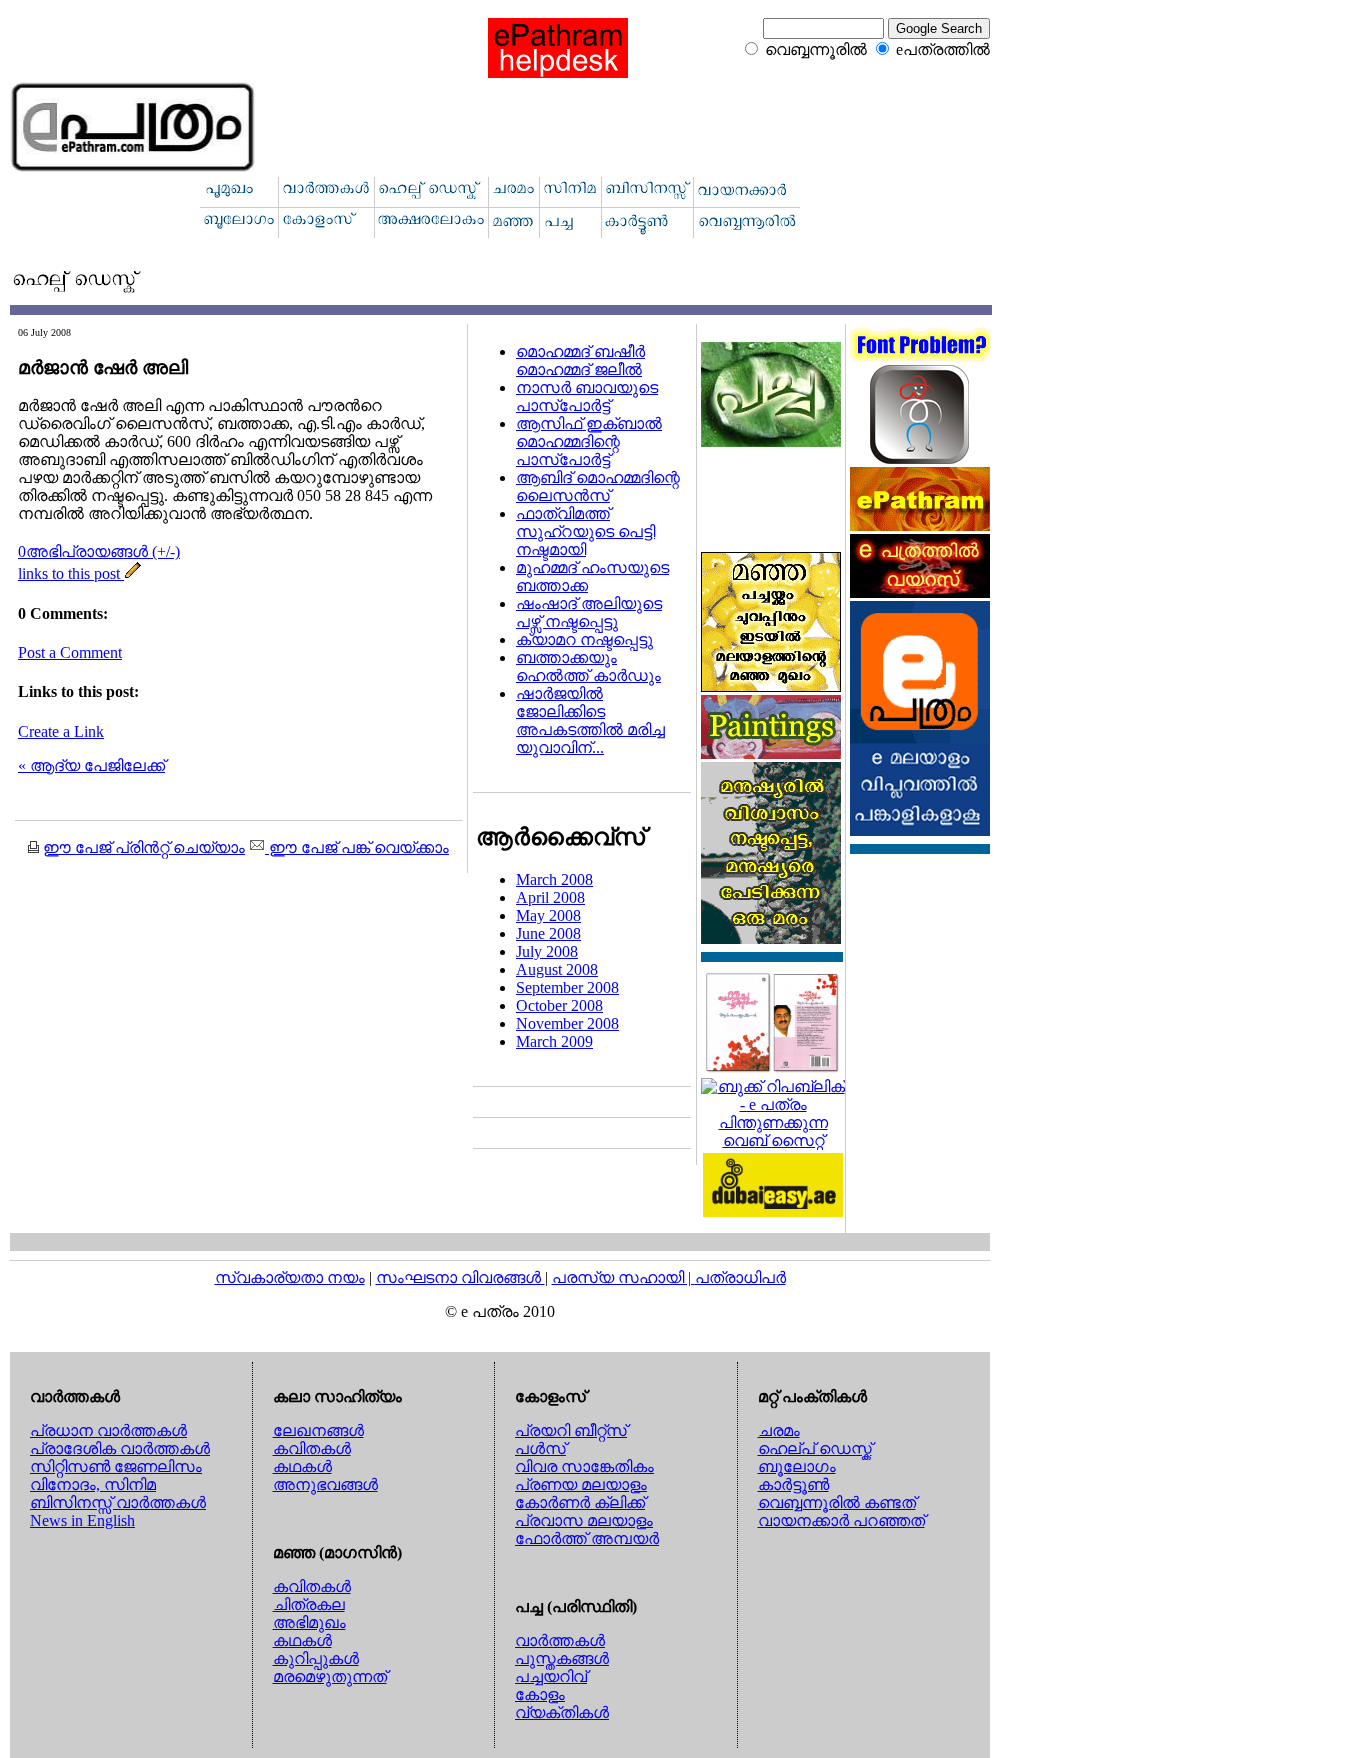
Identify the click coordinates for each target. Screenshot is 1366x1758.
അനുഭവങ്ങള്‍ (325, 1484)
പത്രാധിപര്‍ (740, 1277)
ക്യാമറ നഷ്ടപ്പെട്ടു (584, 639)
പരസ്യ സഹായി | (623, 1277)
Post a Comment (70, 652)
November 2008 (567, 1023)
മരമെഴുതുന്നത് (330, 1676)
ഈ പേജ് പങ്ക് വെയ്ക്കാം (357, 847)
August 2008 (557, 969)
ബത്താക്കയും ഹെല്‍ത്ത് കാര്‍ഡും (588, 666)
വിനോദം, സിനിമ (93, 1484)
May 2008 (548, 915)
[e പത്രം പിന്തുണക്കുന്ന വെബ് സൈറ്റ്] (773, 1140)
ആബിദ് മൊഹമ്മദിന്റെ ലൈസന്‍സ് (598, 486)
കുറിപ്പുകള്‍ (316, 1658)
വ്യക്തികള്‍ (562, 1712)
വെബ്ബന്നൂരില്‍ (816, 49)
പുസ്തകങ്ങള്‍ (562, 1658)
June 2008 (548, 933)
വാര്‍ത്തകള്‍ (560, 1640)
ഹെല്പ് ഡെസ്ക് (815, 1448)
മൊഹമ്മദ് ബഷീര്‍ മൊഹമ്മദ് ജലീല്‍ (580, 360)
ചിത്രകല (309, 1604)
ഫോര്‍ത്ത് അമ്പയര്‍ (587, 1538)
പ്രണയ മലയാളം (581, 1484)
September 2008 (567, 987)
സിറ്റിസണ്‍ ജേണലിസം (116, 1466)
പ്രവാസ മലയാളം (584, 1520)
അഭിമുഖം (309, 1622)
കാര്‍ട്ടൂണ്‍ (793, 1484)
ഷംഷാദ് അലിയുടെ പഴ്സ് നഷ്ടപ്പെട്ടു (589, 612)
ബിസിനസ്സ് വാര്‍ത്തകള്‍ (118, 1502)
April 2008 (550, 897)
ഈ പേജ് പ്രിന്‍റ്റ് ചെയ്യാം (144, 847)
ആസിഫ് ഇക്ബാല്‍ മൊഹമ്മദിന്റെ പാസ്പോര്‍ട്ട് (589, 441)
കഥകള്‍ (302, 1466)
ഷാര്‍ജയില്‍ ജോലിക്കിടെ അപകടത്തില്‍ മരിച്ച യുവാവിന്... (590, 720)
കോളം (540, 1694)
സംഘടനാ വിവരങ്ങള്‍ (460, 1277)
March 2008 (554, 879)
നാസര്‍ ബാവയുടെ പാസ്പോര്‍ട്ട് (587, 396)
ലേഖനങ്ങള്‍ (318, 1430)
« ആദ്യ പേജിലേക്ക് (91, 765)
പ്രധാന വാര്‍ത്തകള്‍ (108, 1430)
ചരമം (779, 1430)
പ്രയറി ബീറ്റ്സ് (571, 1430)
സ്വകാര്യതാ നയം (290, 1277)
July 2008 (547, 951)
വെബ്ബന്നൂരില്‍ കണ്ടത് (837, 1502)
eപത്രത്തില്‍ (943, 49)
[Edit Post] (133, 573)
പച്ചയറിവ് (551, 1676)
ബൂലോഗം (797, 1466)
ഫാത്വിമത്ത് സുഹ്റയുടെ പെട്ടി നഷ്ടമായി (585, 531)
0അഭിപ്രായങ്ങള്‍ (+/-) (99, 551)
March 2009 (554, 1041)
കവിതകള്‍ (312, 1448)
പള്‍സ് (540, 1448)
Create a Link (61, 731)
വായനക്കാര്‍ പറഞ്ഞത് (841, 1520)
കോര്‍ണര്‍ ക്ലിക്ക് (580, 1502)
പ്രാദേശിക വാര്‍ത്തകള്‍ (120, 1448)
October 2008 (559, 1005)
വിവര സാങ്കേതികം (584, 1466)
